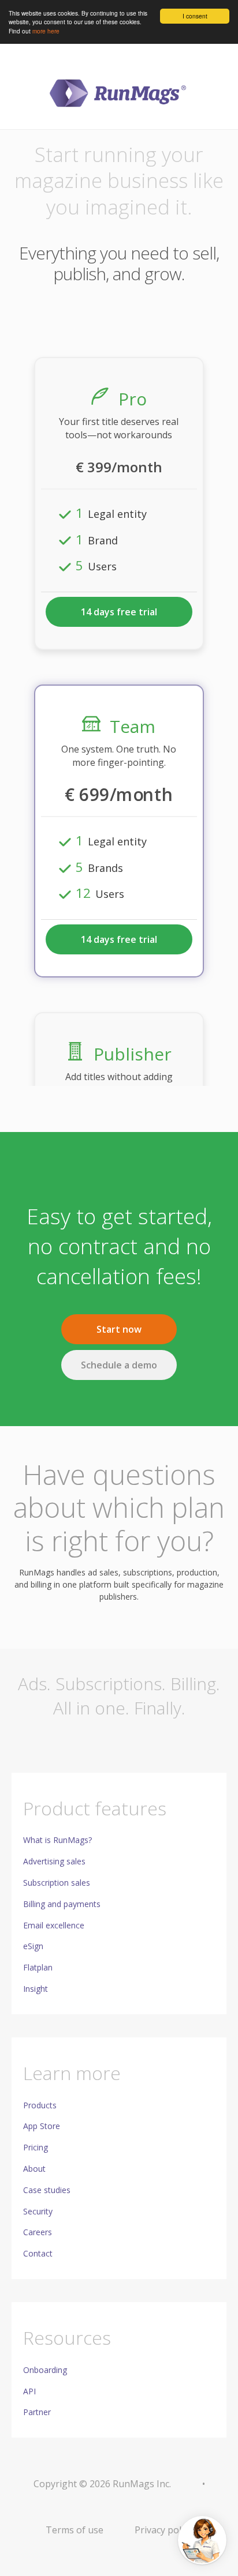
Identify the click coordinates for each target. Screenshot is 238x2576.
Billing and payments (62, 1904)
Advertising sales (54, 1861)
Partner (37, 2412)
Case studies (47, 2190)
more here (46, 31)
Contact (38, 2253)
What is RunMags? (57, 1840)
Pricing (36, 2147)
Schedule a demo (119, 1365)
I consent (195, 16)
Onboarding (45, 2370)
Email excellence (54, 1925)
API (29, 2391)
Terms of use (75, 2530)
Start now (119, 1329)
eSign (33, 1946)
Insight (36, 1989)
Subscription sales (57, 1883)
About (34, 2169)
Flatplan (38, 1967)
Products (40, 2105)
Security (38, 2211)
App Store (42, 2126)
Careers (38, 2232)
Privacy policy (163, 2530)
